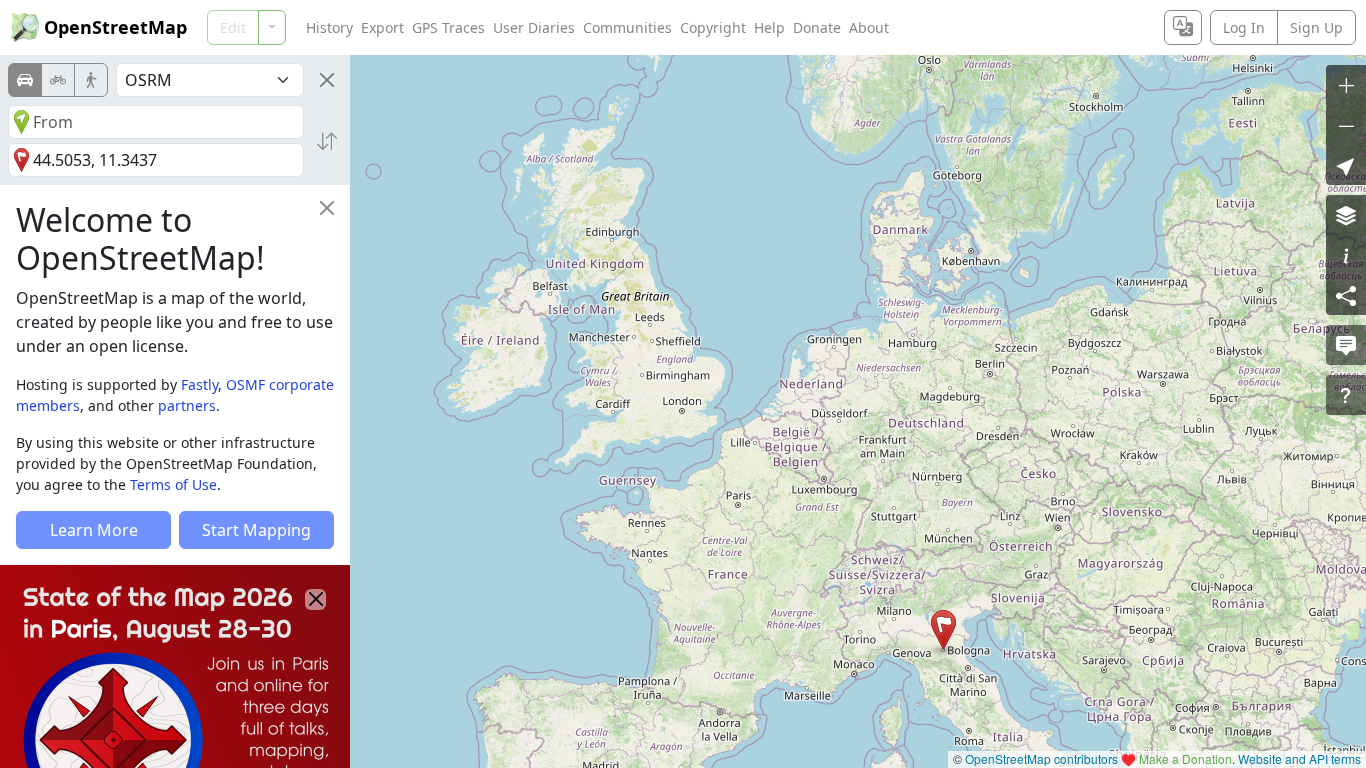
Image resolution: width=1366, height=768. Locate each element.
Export (382, 27)
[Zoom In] (1346, 85)
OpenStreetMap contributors (1041, 758)
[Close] (327, 80)
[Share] (1346, 295)
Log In (1244, 27)
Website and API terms (1299, 758)
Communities (627, 27)
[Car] (25, 80)
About (869, 27)
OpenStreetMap (115, 27)
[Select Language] (1183, 27)
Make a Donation (1185, 758)
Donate (817, 27)
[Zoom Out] (1346, 125)
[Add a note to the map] (1346, 345)
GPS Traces (448, 27)
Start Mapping (256, 530)
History (329, 27)
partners (187, 405)
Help (769, 27)
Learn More (94, 530)
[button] (943, 630)
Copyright (713, 27)
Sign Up (1316, 27)
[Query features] (1346, 395)
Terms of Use (173, 484)
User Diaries (534, 27)
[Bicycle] (58, 80)
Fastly (199, 384)
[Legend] (1346, 255)
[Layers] (1346, 215)
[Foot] (91, 80)
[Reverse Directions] (327, 141)
